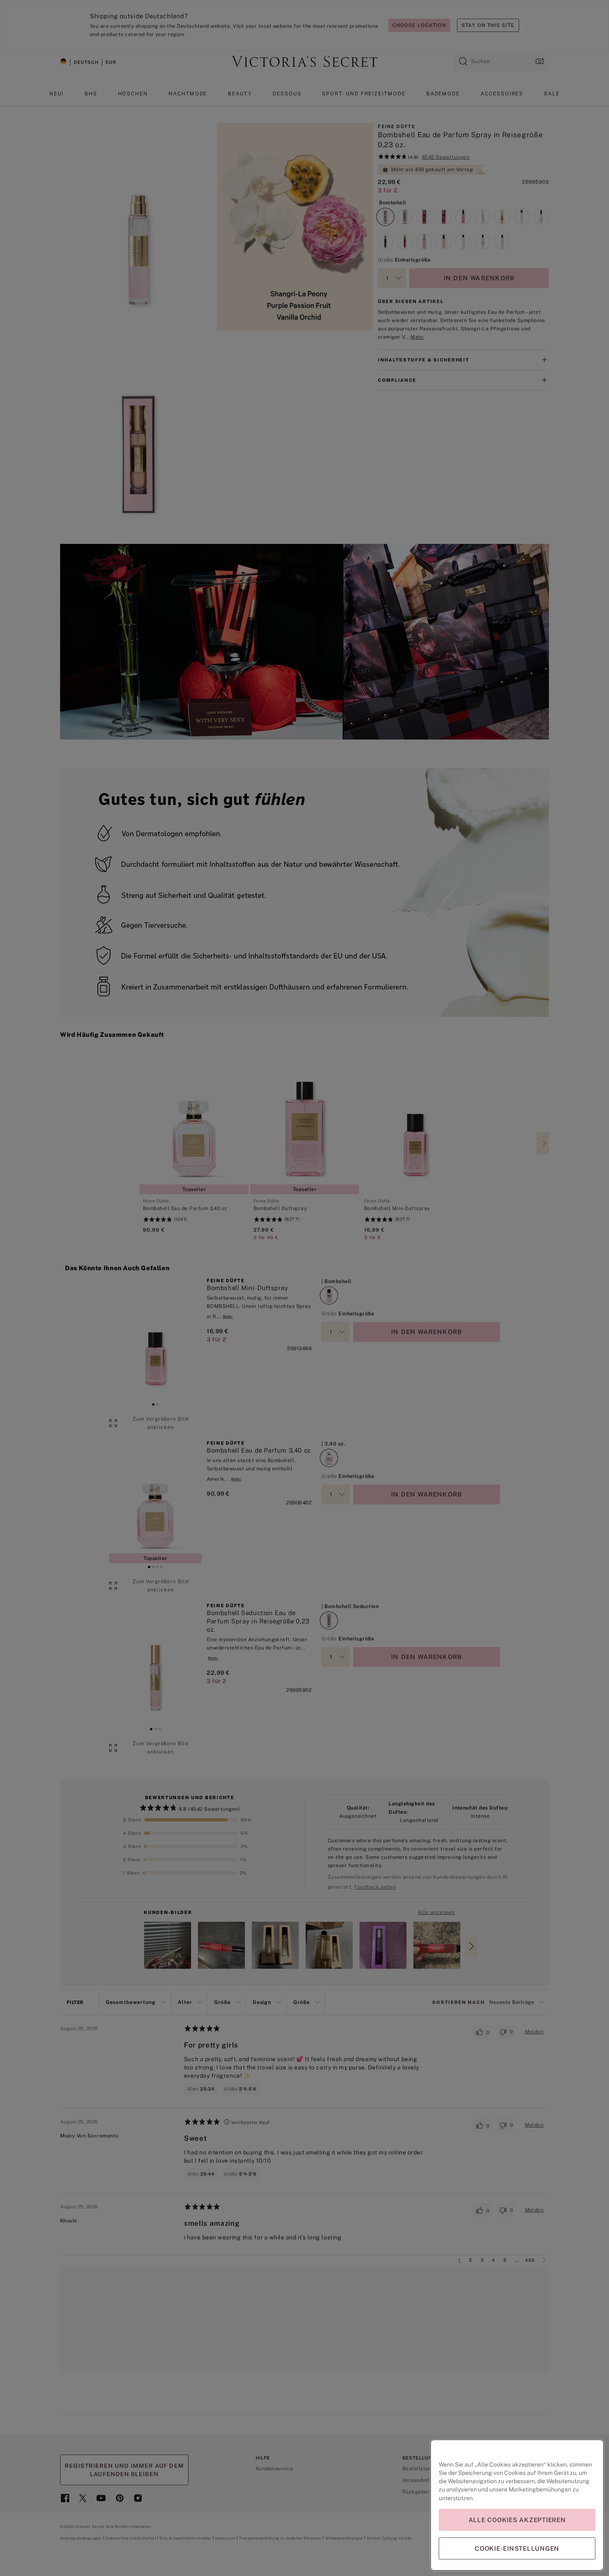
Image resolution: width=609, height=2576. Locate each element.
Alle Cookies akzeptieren (517, 2520)
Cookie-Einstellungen (517, 2548)
